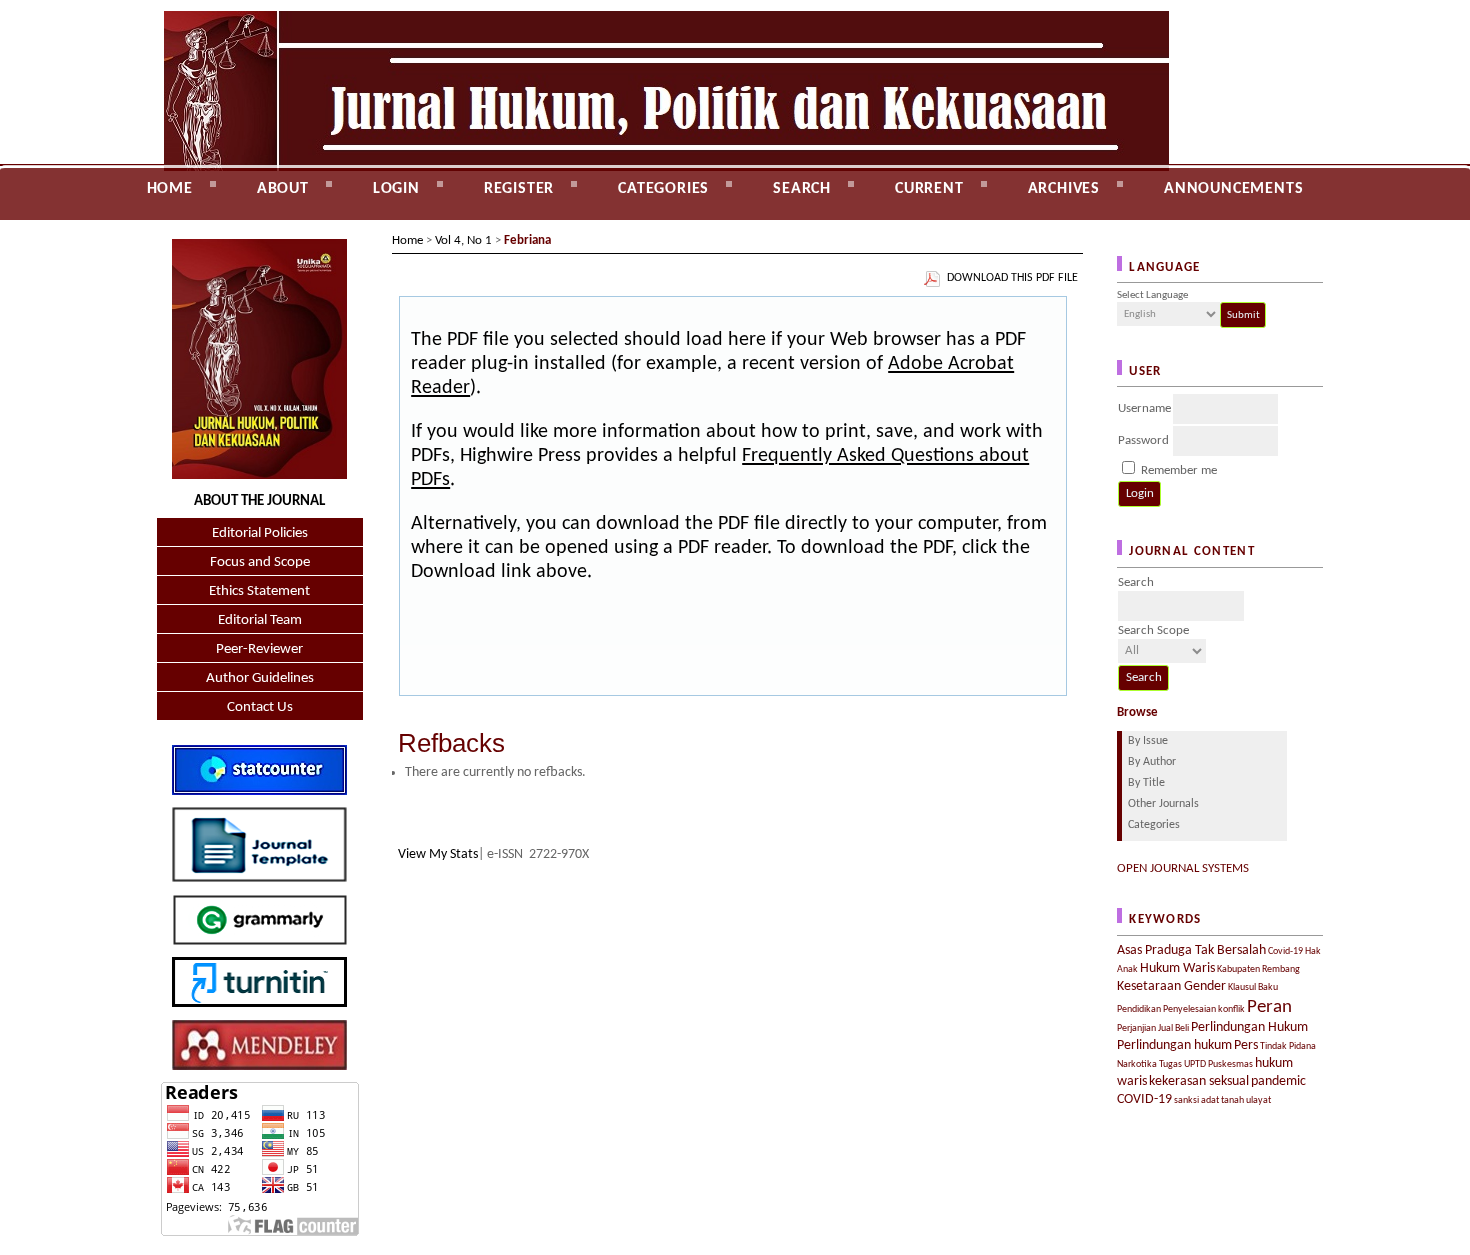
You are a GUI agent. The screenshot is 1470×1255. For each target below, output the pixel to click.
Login (396, 189)
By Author (1152, 762)
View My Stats (438, 854)
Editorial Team (260, 620)
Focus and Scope (260, 562)
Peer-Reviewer (259, 649)
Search (802, 189)
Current (929, 189)
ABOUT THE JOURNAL (259, 501)
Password (1143, 440)
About (283, 189)
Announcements (1233, 189)
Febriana (527, 240)
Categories (1154, 825)
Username (1144, 408)
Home (170, 189)
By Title (1146, 783)
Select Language (1152, 295)
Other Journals (1163, 804)
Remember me (1179, 470)
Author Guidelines (260, 678)
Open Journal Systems (1183, 868)
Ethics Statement (259, 591)
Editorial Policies (260, 533)
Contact (175, 231)
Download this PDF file (1012, 278)
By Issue (1148, 741)
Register (519, 189)
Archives (1064, 189)
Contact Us (260, 707)
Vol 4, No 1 (463, 240)
